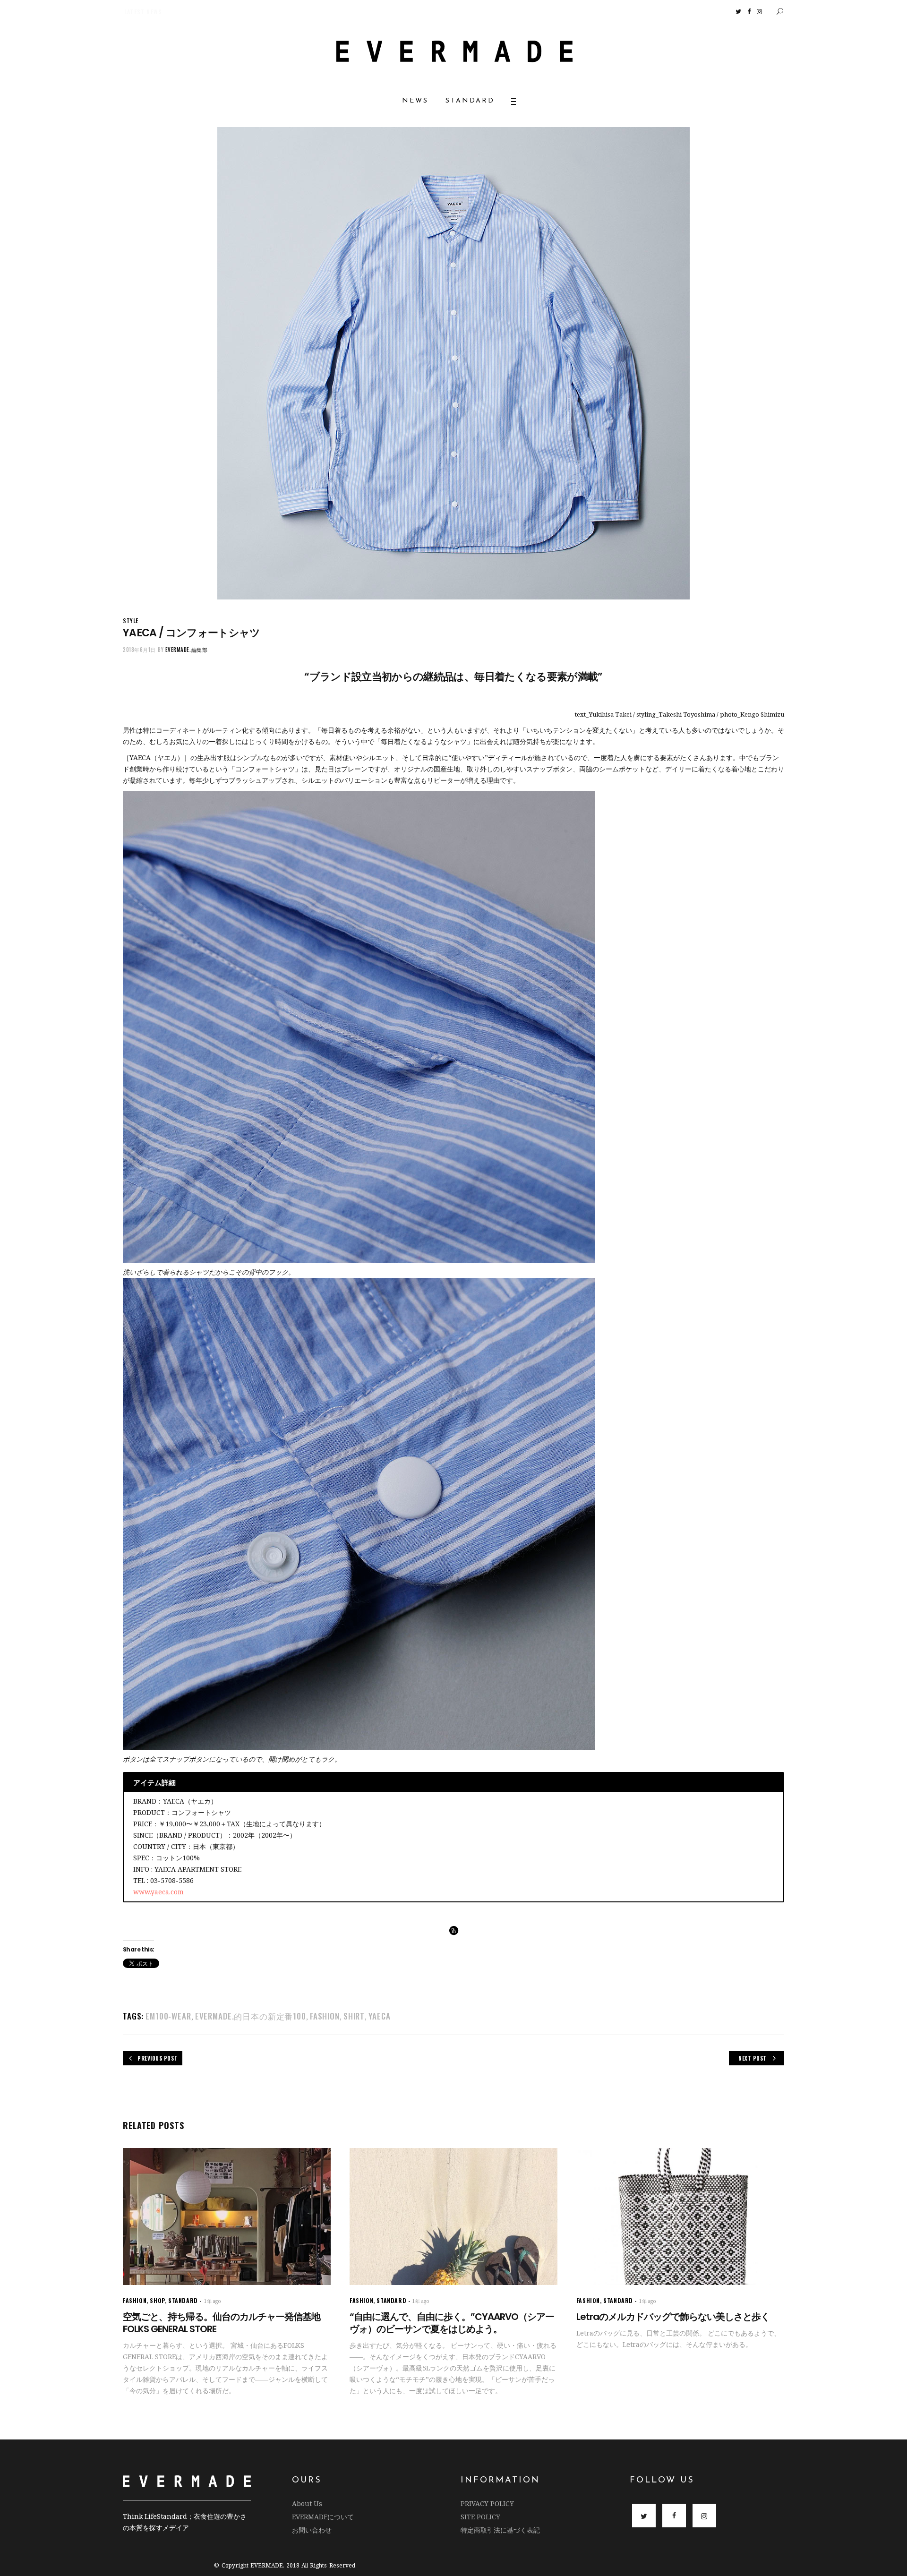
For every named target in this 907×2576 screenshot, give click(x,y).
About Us (307, 2503)
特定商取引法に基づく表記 (500, 2530)
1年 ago (213, 2301)
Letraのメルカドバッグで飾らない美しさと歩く (673, 2317)
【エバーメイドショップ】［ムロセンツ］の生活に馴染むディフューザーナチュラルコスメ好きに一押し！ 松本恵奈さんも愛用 (205, 12)
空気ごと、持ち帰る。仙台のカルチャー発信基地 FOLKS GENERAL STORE (222, 2323)
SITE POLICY (480, 2517)
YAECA (379, 2016)
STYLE (131, 620)
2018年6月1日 (139, 650)
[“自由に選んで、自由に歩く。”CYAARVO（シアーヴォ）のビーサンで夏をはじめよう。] (453, 2216)
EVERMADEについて (323, 2517)
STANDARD (183, 2300)
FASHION (325, 2016)
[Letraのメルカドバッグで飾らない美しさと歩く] (680, 2216)
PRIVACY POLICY (487, 2503)
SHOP (157, 2300)
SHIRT (354, 2016)
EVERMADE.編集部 (187, 650)
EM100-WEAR (168, 2016)
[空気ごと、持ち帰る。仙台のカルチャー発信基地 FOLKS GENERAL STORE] (227, 2216)
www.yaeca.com (158, 1892)
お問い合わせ (312, 2530)
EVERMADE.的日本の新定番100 (251, 2016)
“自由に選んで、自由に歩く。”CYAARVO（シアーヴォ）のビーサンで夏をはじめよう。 (452, 2323)
